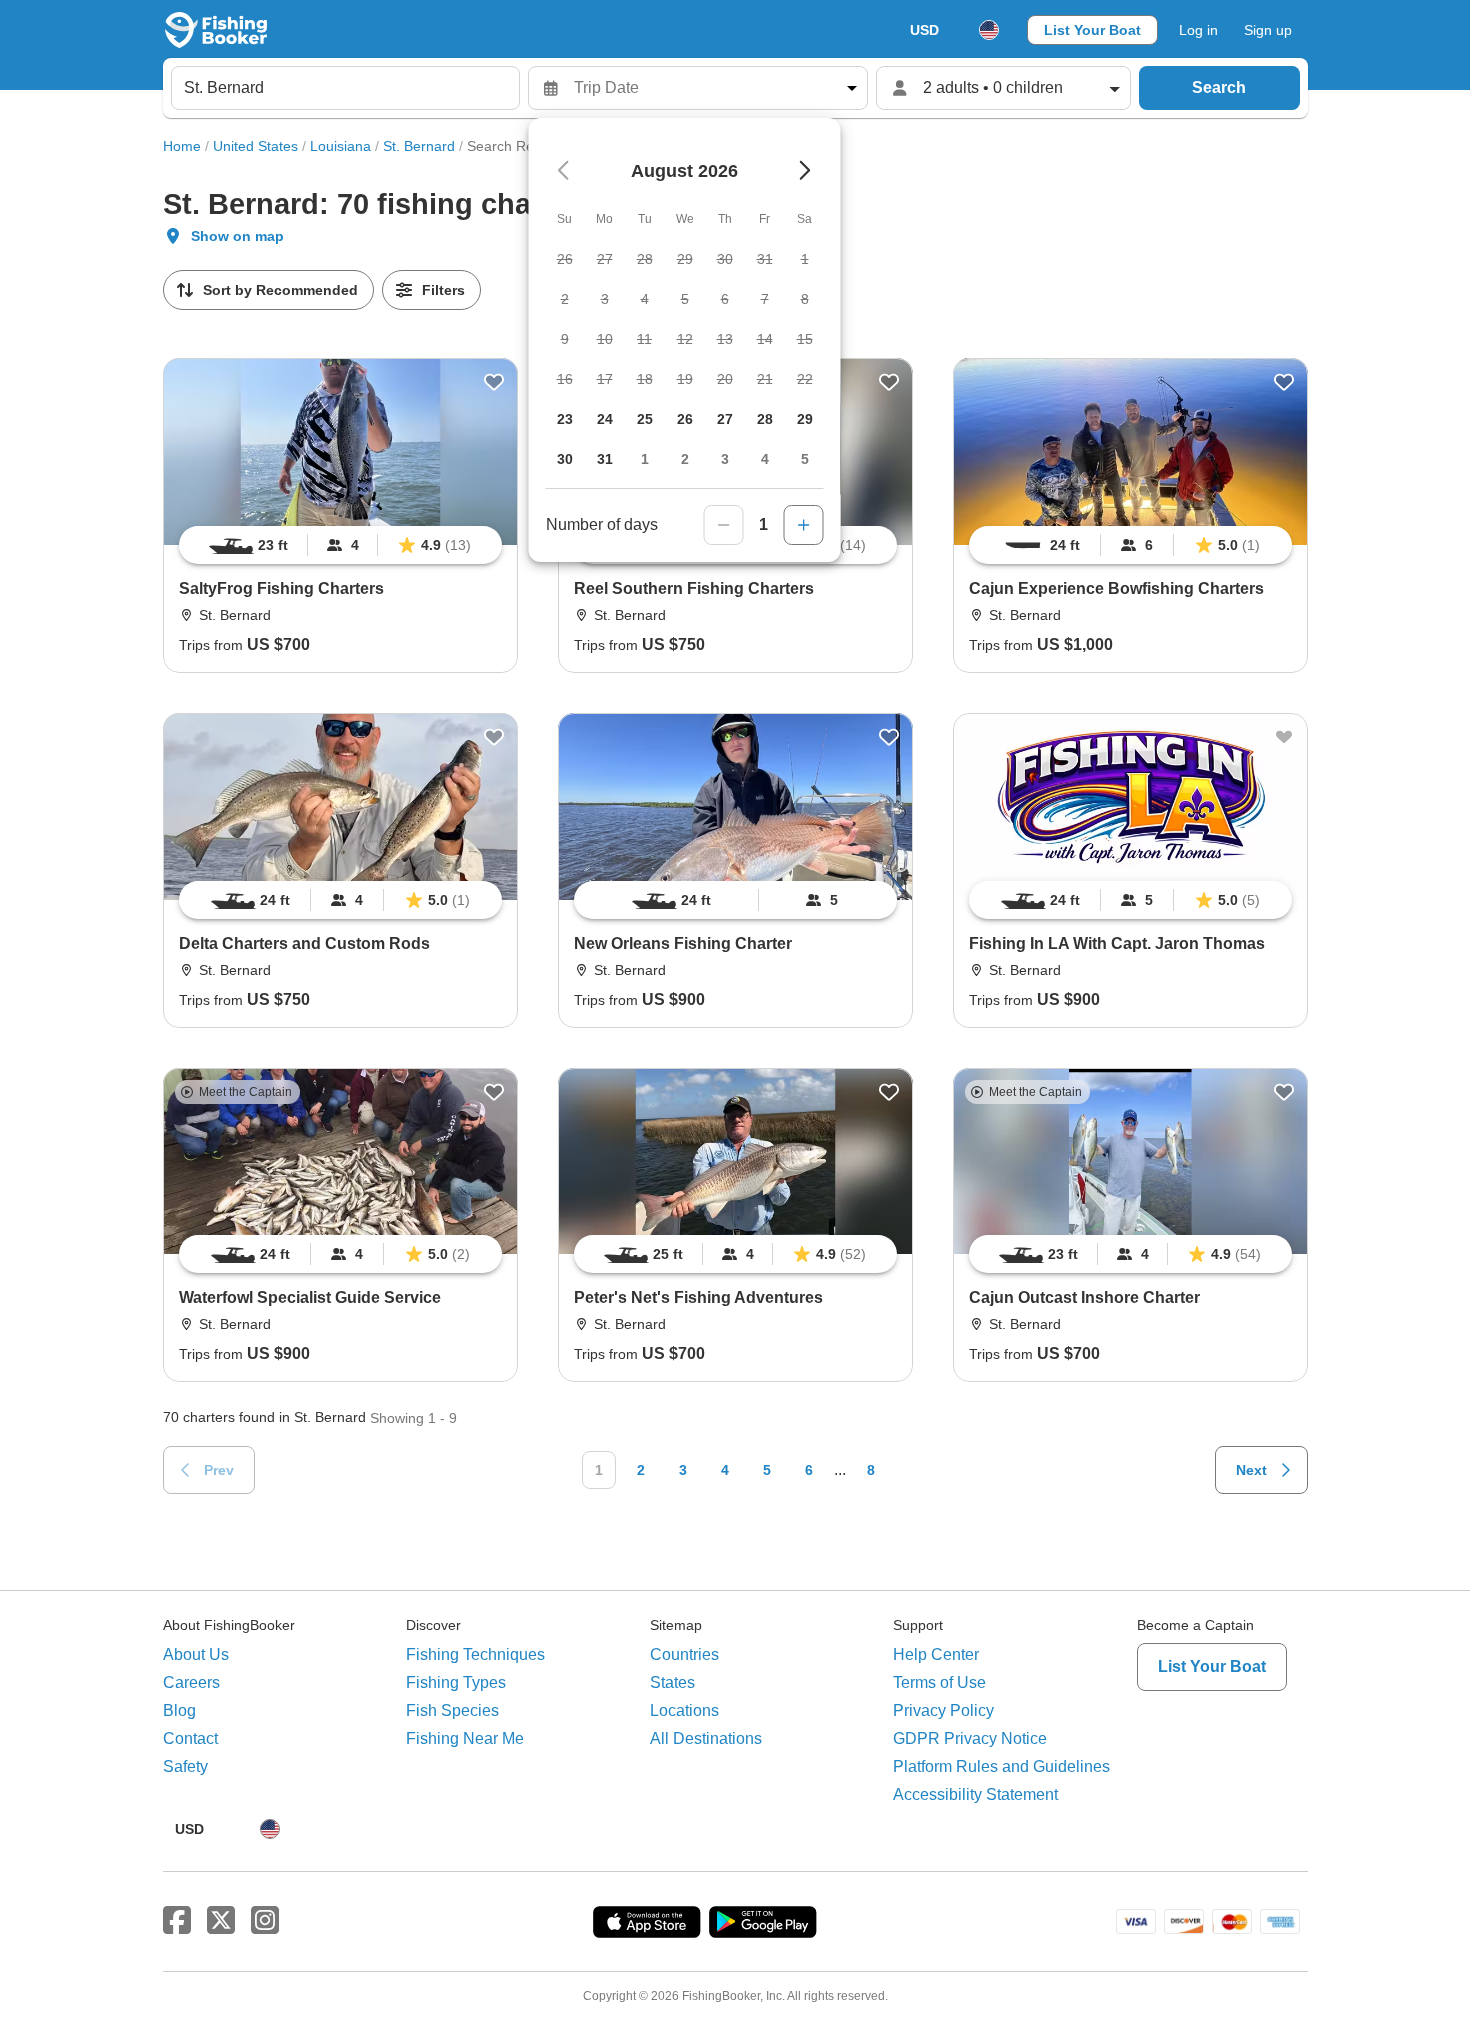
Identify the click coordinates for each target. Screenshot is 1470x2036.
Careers (191, 1682)
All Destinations (706, 1738)
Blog (179, 1710)
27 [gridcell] (725, 419)
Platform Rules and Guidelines (1001, 1766)
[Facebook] (177, 1921)
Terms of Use (939, 1682)
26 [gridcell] (685, 419)
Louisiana (340, 146)
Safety (185, 1766)
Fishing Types (456, 1682)
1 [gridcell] (645, 459)
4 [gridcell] (765, 459)
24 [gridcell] (605, 419)
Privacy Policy (943, 1710)
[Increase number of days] (804, 525)
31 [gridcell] (605, 459)
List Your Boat (1092, 30)
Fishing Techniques (475, 1654)
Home (182, 146)
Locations (684, 1710)
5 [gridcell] (805, 459)
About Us (196, 1654)
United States (255, 146)
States (672, 1682)
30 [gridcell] (565, 459)
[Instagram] (265, 1921)
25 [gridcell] (645, 419)
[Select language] (989, 30)
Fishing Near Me (465, 1738)
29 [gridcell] (805, 419)
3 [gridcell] (725, 459)
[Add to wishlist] (494, 382)
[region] (340, 545)
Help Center (936, 1654)
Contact (190, 1738)
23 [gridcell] (565, 419)
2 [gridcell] (685, 459)
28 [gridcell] (765, 419)
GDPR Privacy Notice (970, 1738)
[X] (221, 1921)
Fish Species (452, 1710)
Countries (684, 1654)
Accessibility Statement (975, 1794)
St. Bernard (419, 146)
